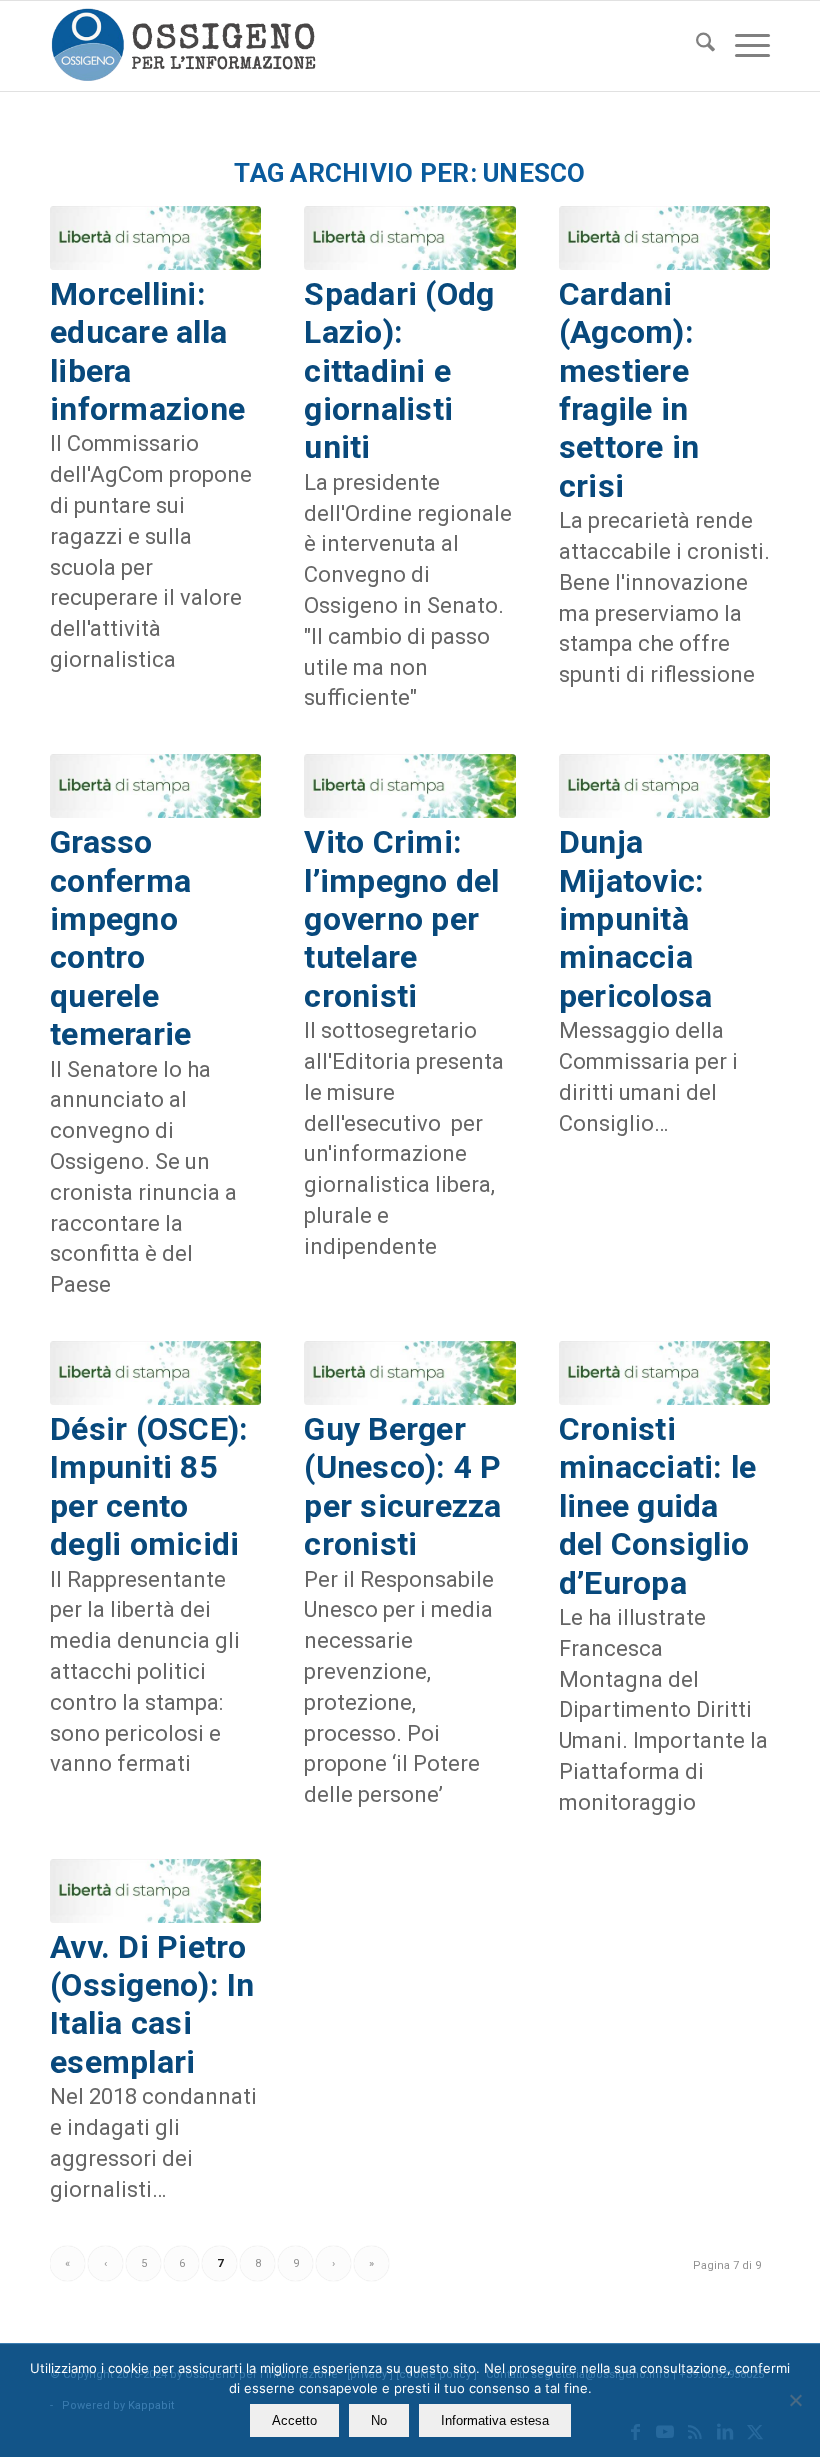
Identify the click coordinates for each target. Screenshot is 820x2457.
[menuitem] (695, 46)
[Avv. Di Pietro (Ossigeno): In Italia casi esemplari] (155, 1891)
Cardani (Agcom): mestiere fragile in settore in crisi (629, 390)
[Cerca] (695, 46)
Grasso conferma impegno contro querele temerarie (120, 938)
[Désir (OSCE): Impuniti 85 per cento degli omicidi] (155, 1373)
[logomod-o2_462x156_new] (183, 46)
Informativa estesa (495, 2420)
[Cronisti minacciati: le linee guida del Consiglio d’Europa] (664, 1373)
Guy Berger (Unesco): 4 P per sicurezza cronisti (402, 1486)
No (379, 2420)
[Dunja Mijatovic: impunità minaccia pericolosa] (664, 786)
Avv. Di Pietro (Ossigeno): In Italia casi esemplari (152, 2004)
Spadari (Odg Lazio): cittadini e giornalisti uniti (399, 371)
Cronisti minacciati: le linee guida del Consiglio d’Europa (658, 1506)
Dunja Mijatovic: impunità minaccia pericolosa (636, 919)
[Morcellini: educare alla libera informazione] (155, 238)
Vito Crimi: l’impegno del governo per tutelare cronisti (401, 919)
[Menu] (742, 46)
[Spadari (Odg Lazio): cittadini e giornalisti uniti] (409, 238)
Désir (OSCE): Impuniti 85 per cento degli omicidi (149, 1486)
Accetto (294, 2420)
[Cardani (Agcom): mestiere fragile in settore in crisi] (664, 238)
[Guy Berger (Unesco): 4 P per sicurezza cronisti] (409, 1373)
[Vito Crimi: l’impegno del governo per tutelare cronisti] (409, 786)
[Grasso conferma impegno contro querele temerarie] (155, 786)
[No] (795, 2400)
